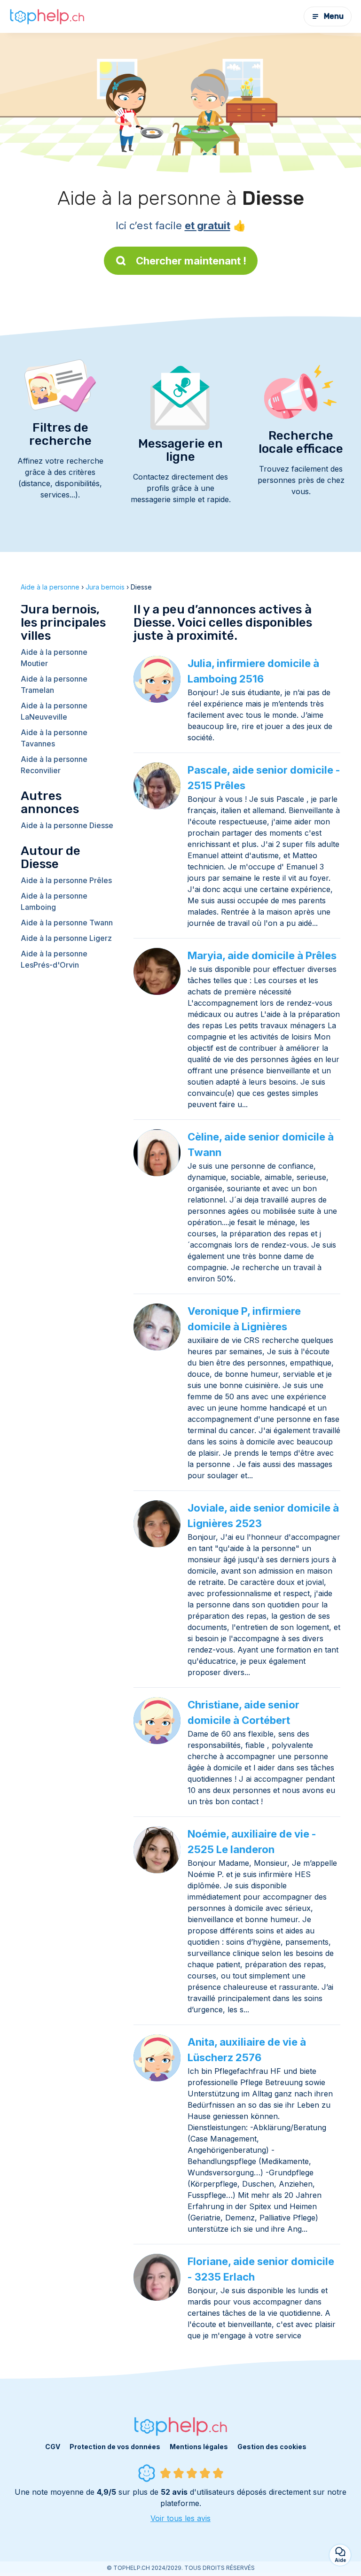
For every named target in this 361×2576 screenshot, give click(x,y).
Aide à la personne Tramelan (54, 684)
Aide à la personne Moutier (54, 658)
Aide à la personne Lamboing (54, 901)
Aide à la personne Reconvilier (54, 765)
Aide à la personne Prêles (66, 880)
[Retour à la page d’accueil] (47, 16)
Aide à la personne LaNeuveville (54, 711)
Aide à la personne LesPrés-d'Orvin (54, 959)
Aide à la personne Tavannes (54, 738)
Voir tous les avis (180, 2518)
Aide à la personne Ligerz (66, 938)
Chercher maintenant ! (191, 261)
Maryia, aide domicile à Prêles (262, 955)
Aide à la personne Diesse (67, 825)
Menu (334, 16)
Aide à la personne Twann (67, 923)
